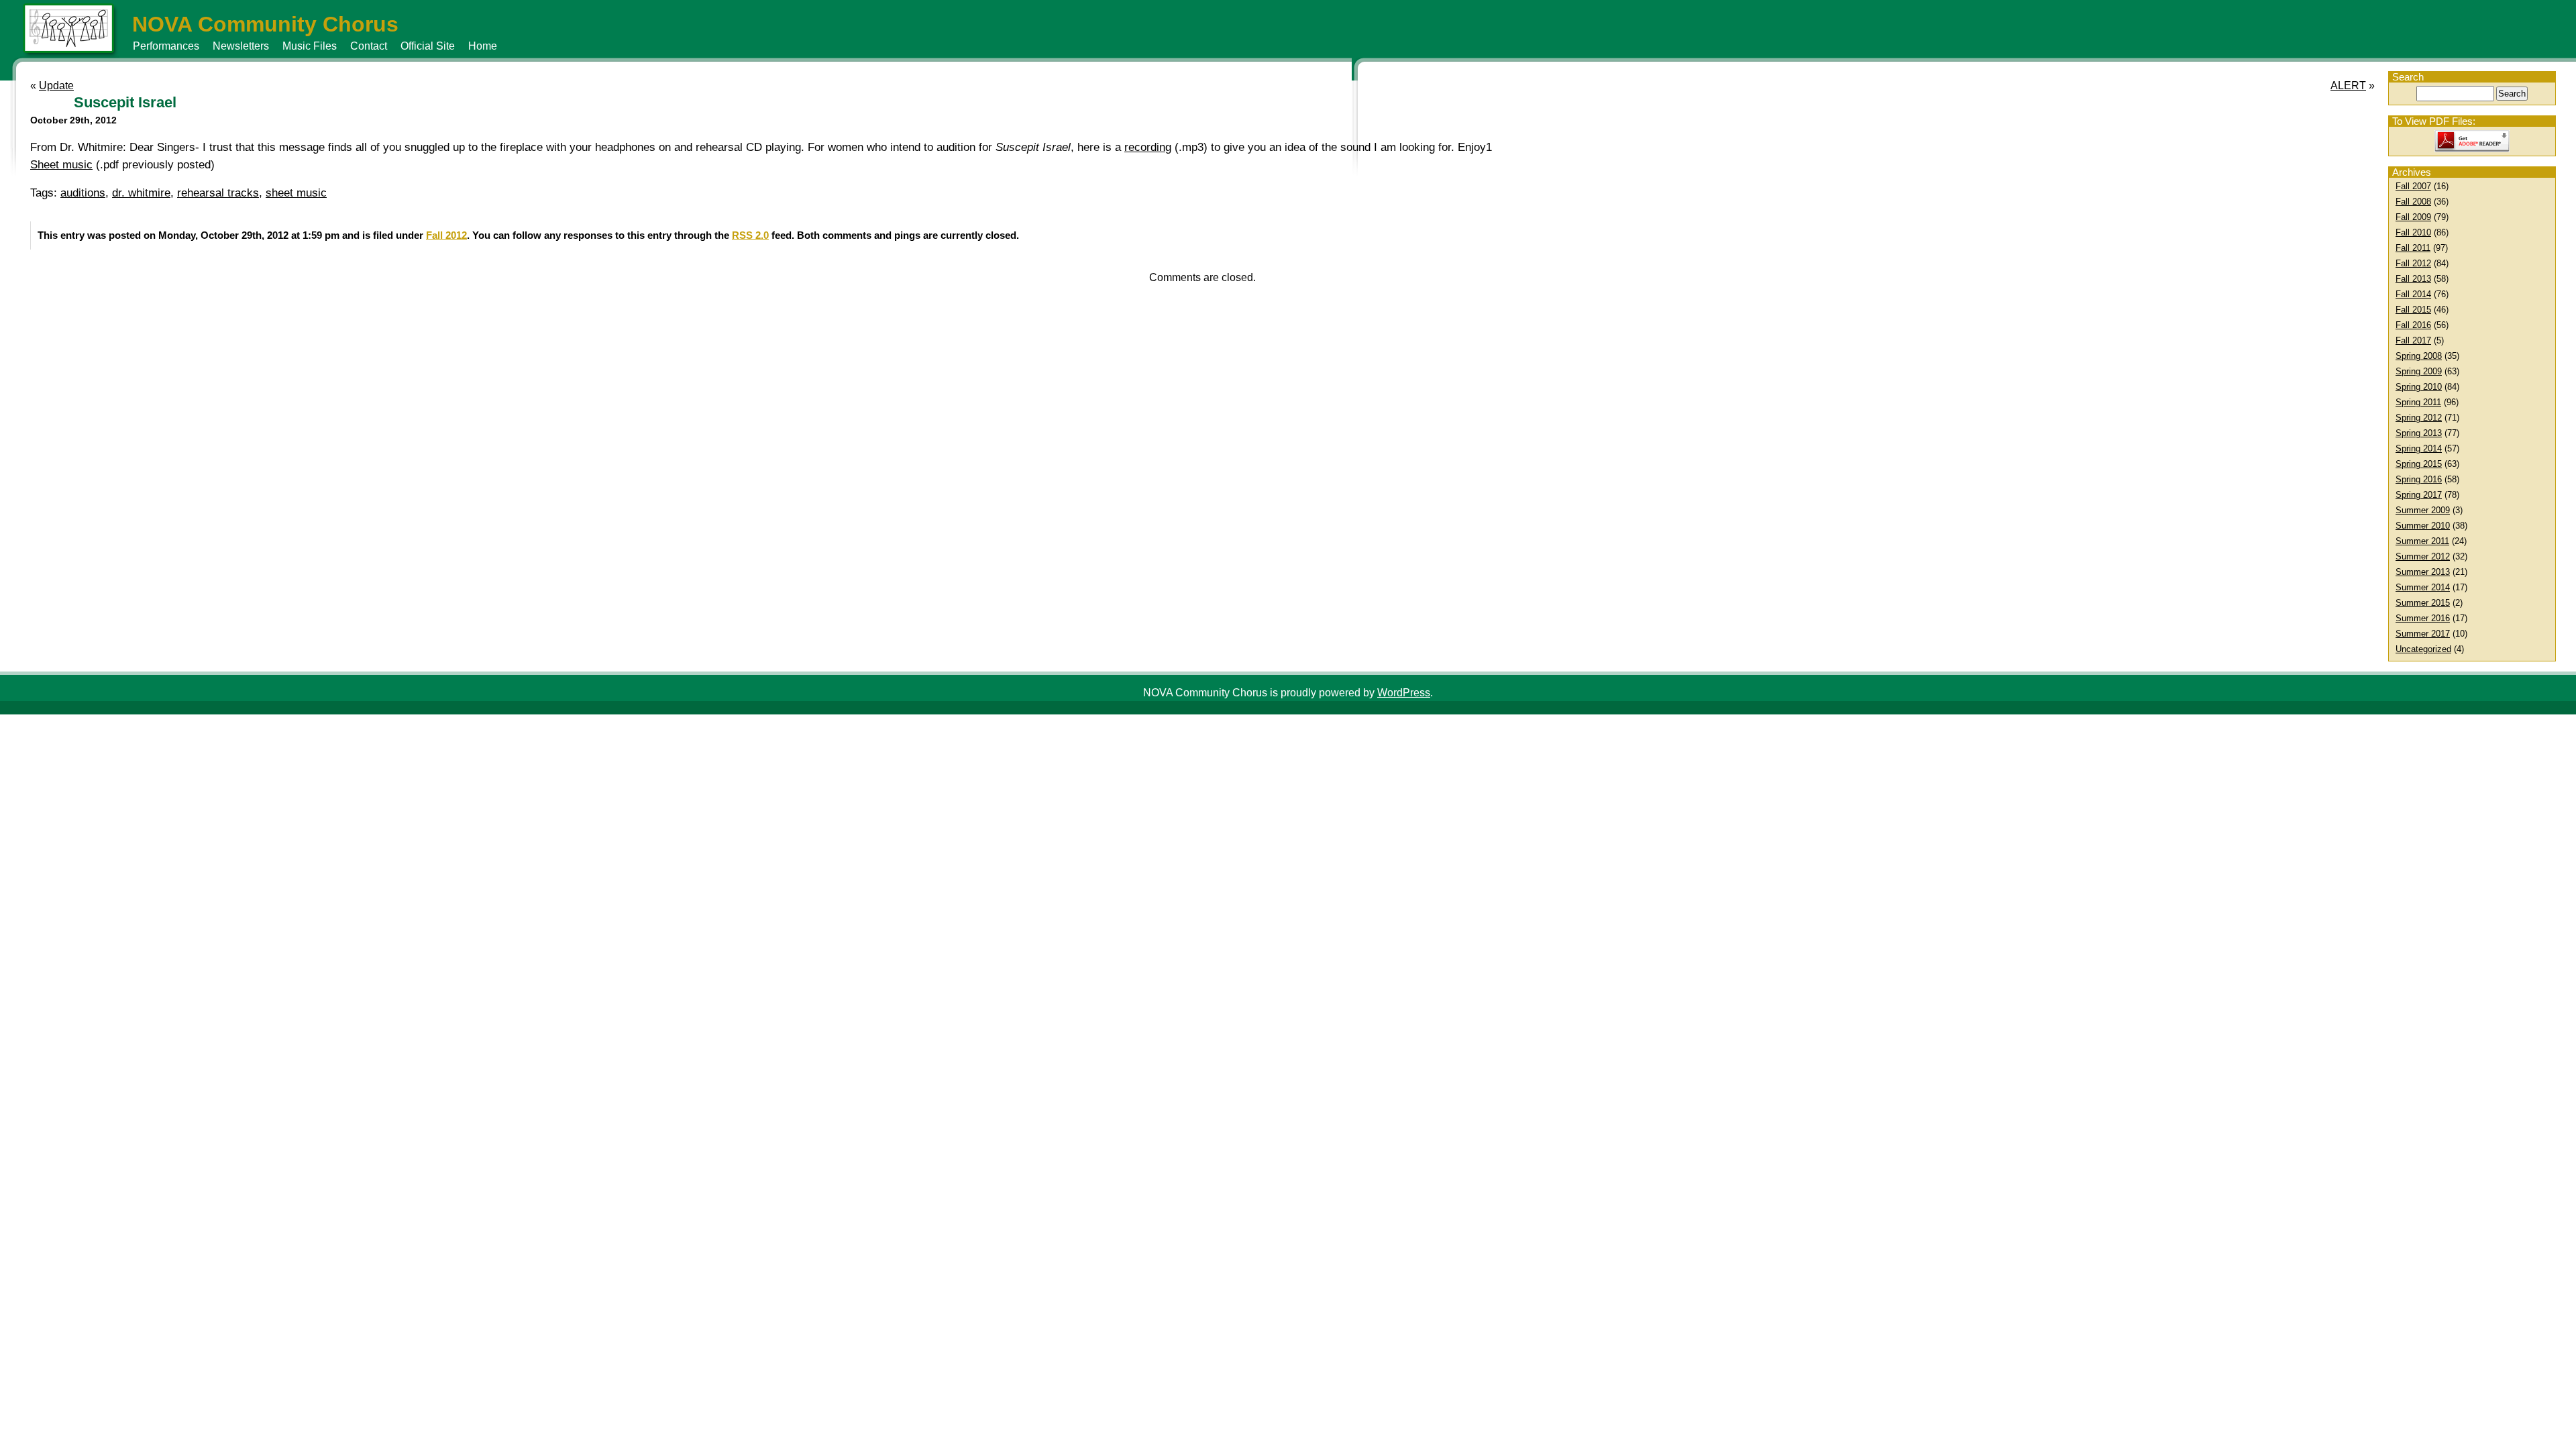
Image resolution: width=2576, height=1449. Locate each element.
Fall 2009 (2413, 217)
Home (483, 46)
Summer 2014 (2423, 587)
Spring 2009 (2419, 371)
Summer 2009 (2423, 510)
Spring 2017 (2419, 495)
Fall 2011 (2413, 248)
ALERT (2348, 86)
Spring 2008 (2419, 356)
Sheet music (61, 165)
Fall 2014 (2413, 294)
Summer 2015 (2423, 603)
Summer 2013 (2423, 572)
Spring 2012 (2419, 418)
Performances (166, 46)
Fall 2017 (2413, 340)
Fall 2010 (2413, 232)
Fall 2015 (2413, 310)
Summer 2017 (2423, 634)
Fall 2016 (2413, 325)
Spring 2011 (2418, 402)
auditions (83, 193)
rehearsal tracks (218, 193)
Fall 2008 (2413, 202)
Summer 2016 (2423, 618)
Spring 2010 (2419, 387)
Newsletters (241, 46)
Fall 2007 (2413, 186)
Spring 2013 (2419, 433)
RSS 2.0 (750, 235)
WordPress (1404, 693)
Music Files (310, 46)
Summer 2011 (2422, 541)
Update (56, 86)
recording (1148, 147)
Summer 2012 (2423, 556)
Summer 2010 (2423, 526)
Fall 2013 (2413, 279)
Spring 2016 (2419, 479)
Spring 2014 (2419, 448)
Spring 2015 (2419, 464)
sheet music (296, 193)
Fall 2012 (2413, 263)
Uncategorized (2423, 649)
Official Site (428, 46)
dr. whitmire (141, 193)
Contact (369, 46)
